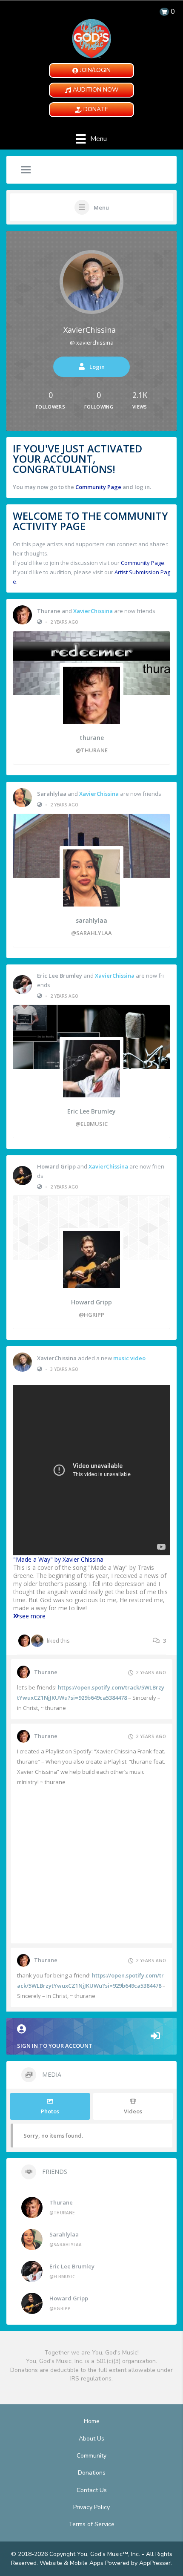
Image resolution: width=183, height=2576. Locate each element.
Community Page (98, 487)
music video (129, 1358)
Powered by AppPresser (138, 2563)
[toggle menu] (26, 170)
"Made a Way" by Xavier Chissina (58, 1559)
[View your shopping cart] (164, 12)
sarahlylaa (52, 794)
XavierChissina (90, 330)
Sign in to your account (55, 2046)
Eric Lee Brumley (60, 976)
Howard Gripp (56, 1166)
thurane (49, 611)
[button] (91, 71)
